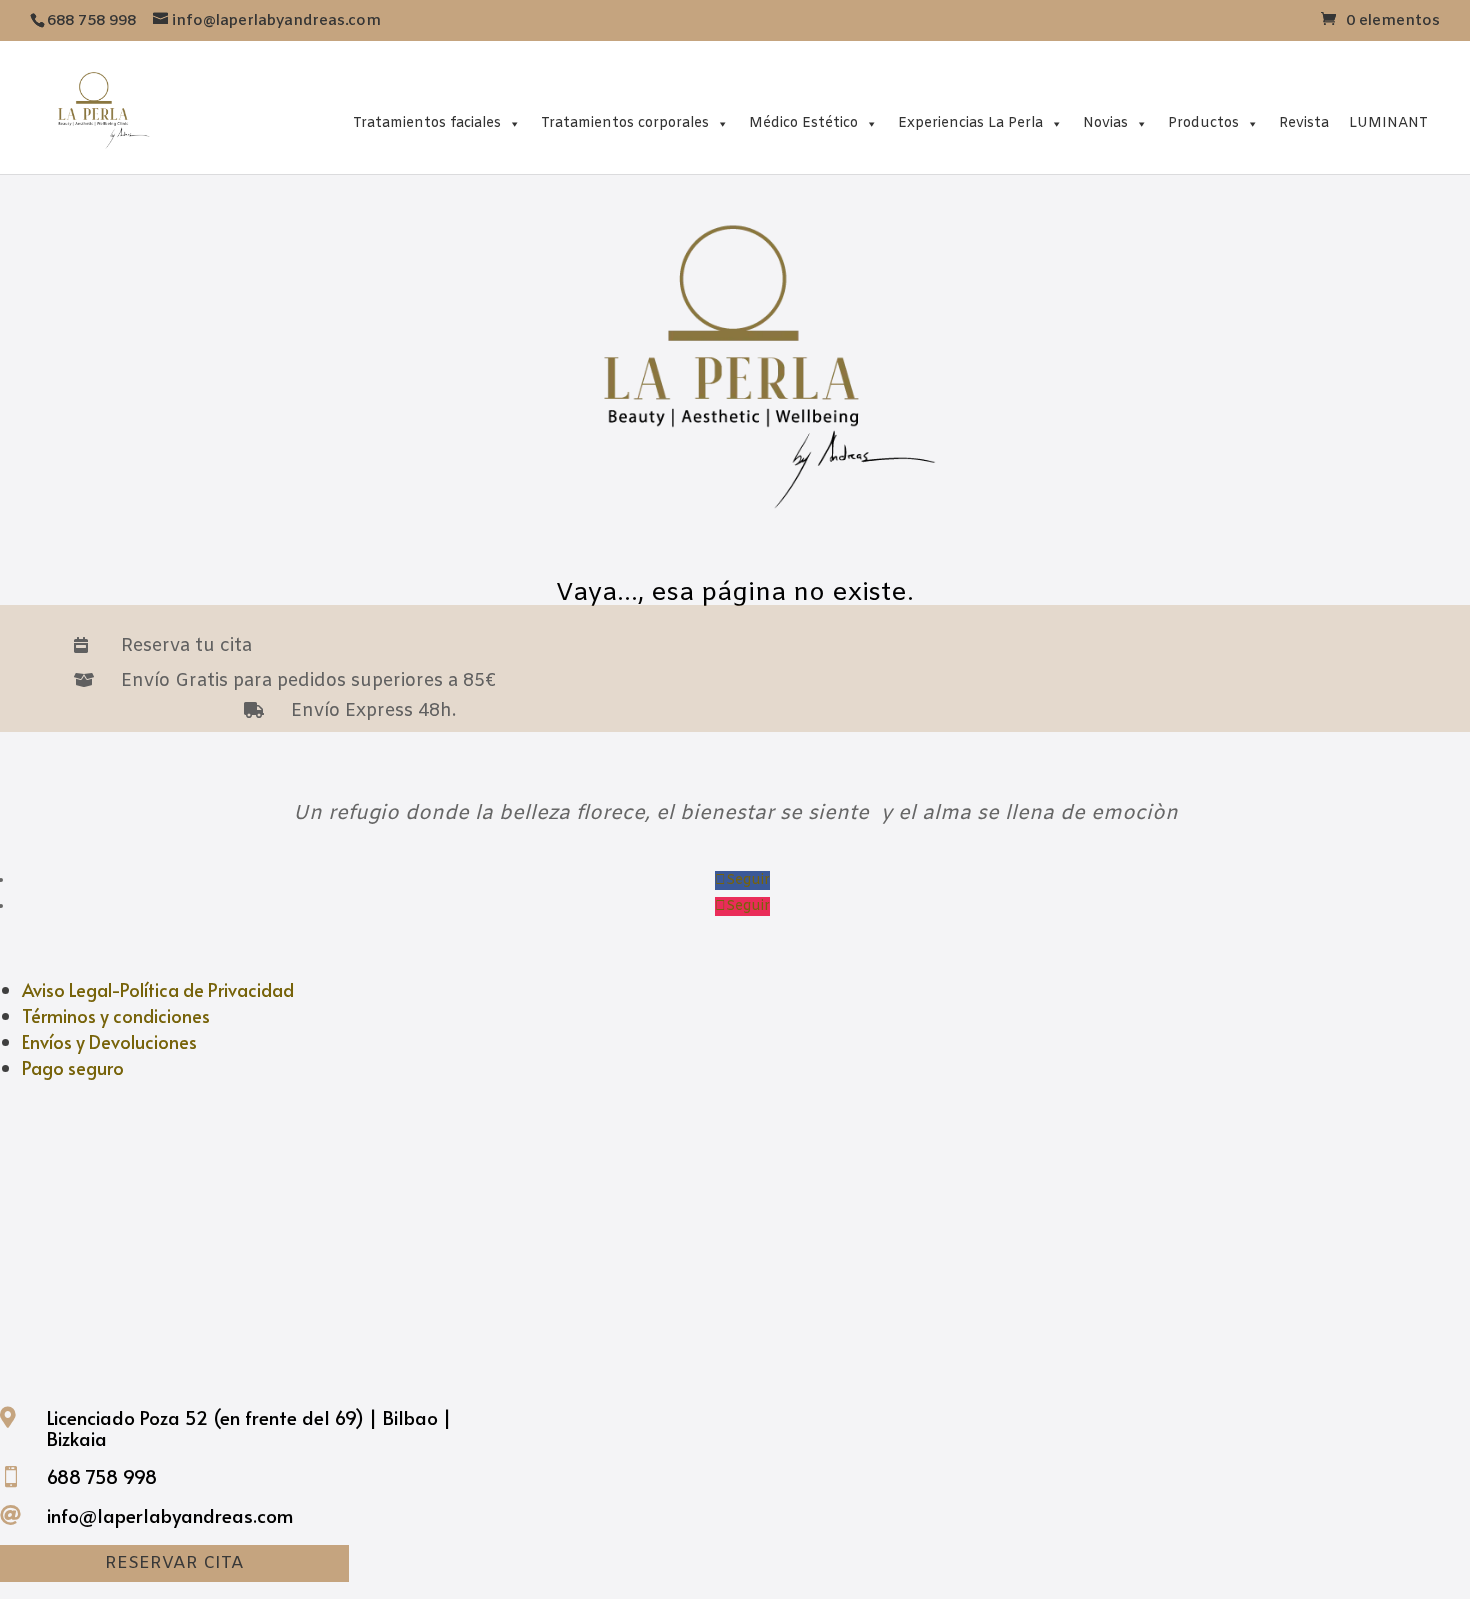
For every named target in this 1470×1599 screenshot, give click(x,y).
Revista (1304, 123)
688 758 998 (102, 1476)
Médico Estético (803, 123)
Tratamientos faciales (427, 123)
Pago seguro (73, 1067)
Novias (1105, 123)
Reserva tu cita (186, 646)
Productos (1203, 123)
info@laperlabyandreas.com (170, 1515)
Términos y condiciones (116, 1015)
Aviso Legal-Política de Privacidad (158, 989)
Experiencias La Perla (970, 123)
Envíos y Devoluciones (109, 1041)
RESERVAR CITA (174, 1563)
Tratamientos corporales (625, 123)
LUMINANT (1388, 123)
